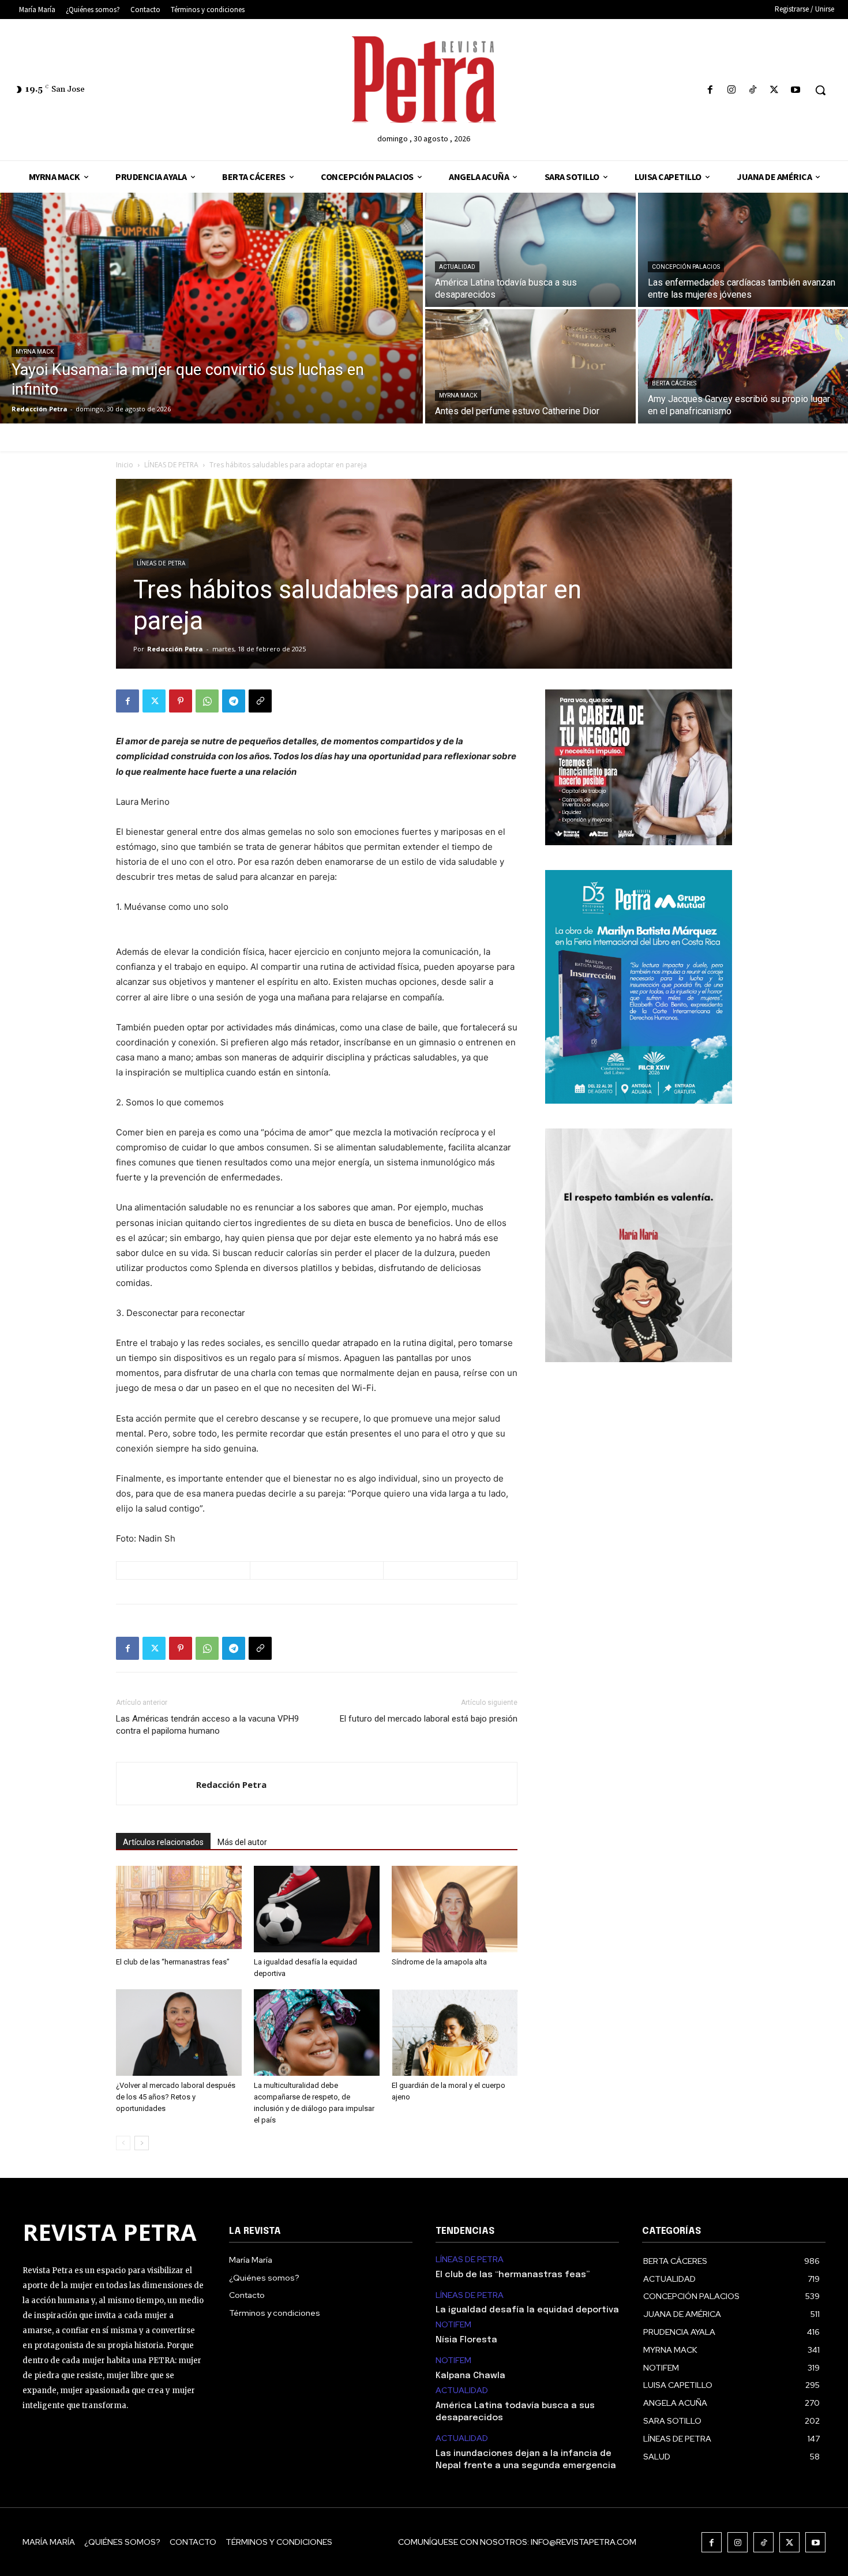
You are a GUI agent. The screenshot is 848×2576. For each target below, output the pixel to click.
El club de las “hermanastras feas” (173, 1962)
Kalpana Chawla (470, 2376)
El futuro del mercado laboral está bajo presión (429, 1719)
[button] (820, 90)
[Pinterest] (181, 701)
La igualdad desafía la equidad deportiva (527, 2310)
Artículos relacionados (163, 1842)
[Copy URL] (260, 701)
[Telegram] (234, 701)
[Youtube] (796, 90)
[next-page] (142, 2143)
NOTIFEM (453, 2325)
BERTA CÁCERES (674, 383)
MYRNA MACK (35, 352)
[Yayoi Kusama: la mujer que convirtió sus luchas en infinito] (211, 308)
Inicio (125, 465)
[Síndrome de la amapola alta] (455, 1909)
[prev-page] (123, 2143)
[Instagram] (731, 90)
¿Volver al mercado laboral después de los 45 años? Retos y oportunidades (176, 2097)
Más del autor (242, 1842)
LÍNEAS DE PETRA (171, 465)
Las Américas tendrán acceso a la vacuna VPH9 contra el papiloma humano (207, 1725)
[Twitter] (774, 90)
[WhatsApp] (207, 701)
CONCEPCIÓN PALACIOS (686, 267)
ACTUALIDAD (457, 267)
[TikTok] (753, 90)
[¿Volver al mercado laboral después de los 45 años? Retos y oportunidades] (179, 2033)
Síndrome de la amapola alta (439, 1962)
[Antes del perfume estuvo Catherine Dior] (530, 366)
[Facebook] (710, 90)
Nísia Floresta (466, 2340)
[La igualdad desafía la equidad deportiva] (317, 1909)
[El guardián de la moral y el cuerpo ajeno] (455, 2033)
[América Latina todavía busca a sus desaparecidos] (530, 250)
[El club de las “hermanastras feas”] (179, 1909)
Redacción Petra (175, 649)
